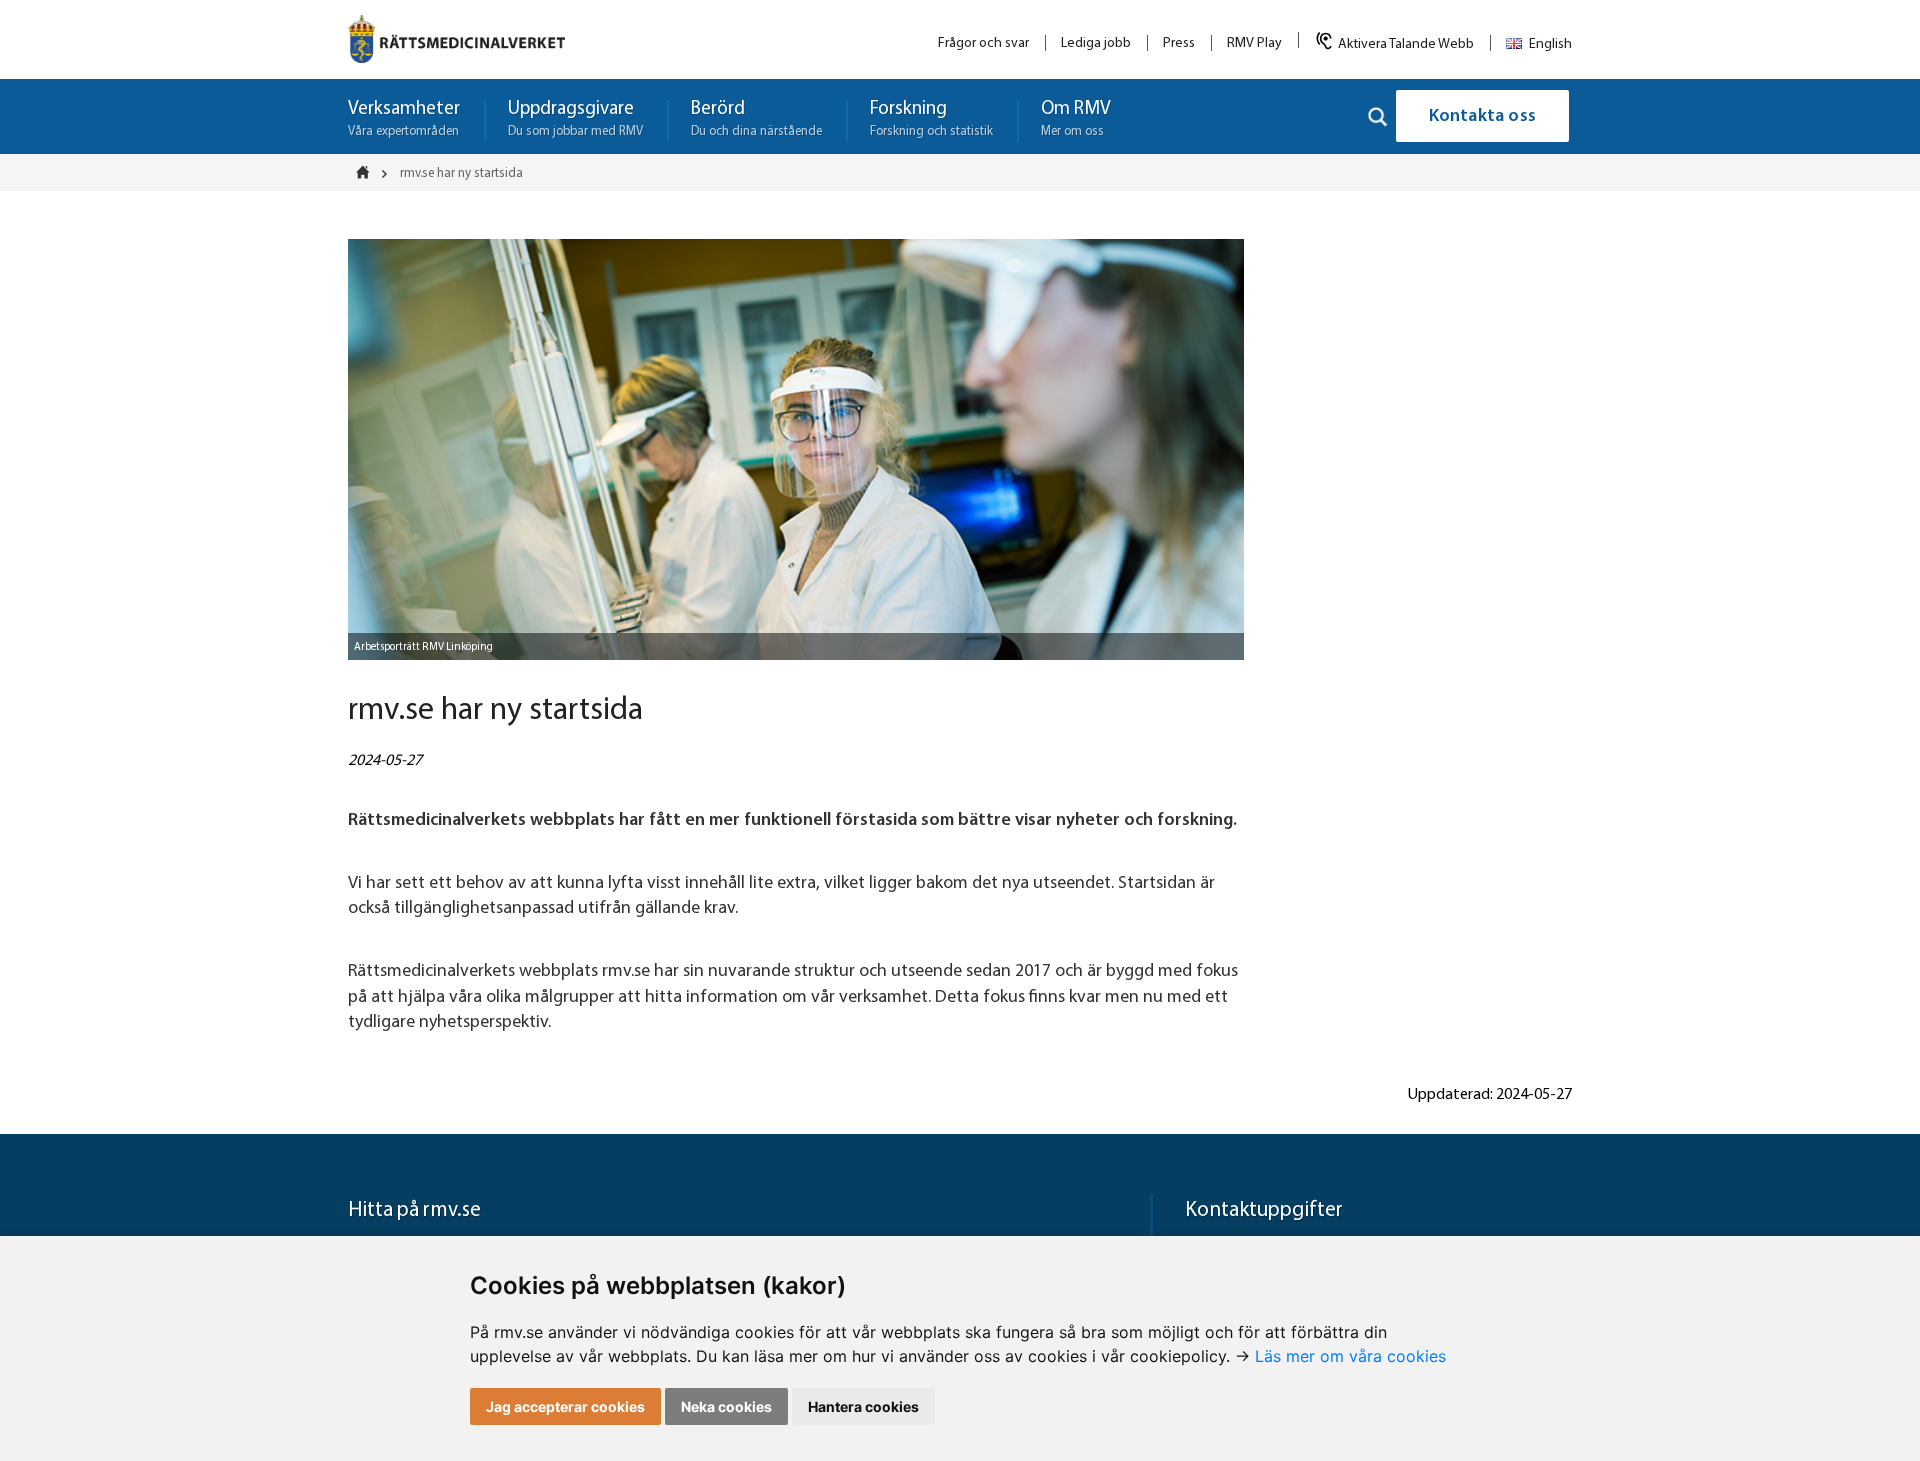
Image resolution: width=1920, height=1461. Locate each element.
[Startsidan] (369, 172)
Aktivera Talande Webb (1406, 44)
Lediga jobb (1096, 43)
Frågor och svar (983, 43)
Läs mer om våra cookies (1350, 1356)
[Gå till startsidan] (456, 39)
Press (1179, 43)
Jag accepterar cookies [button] (565, 1406)
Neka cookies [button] (726, 1406)
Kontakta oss (1482, 117)
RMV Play (1254, 43)
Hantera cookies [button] (863, 1406)
